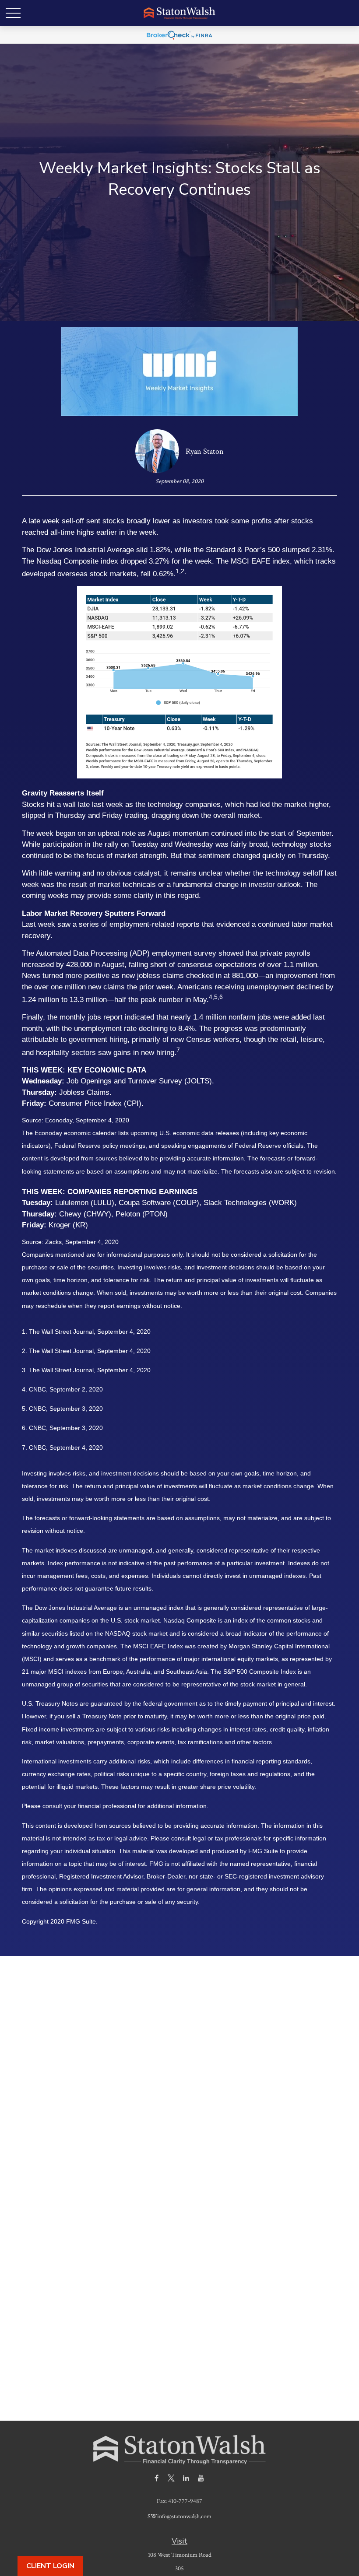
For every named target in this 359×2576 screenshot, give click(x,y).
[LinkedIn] (186, 2478)
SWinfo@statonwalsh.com (179, 2516)
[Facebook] (157, 2478)
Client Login (50, 2566)
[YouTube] (201, 2478)
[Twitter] (171, 2478)
